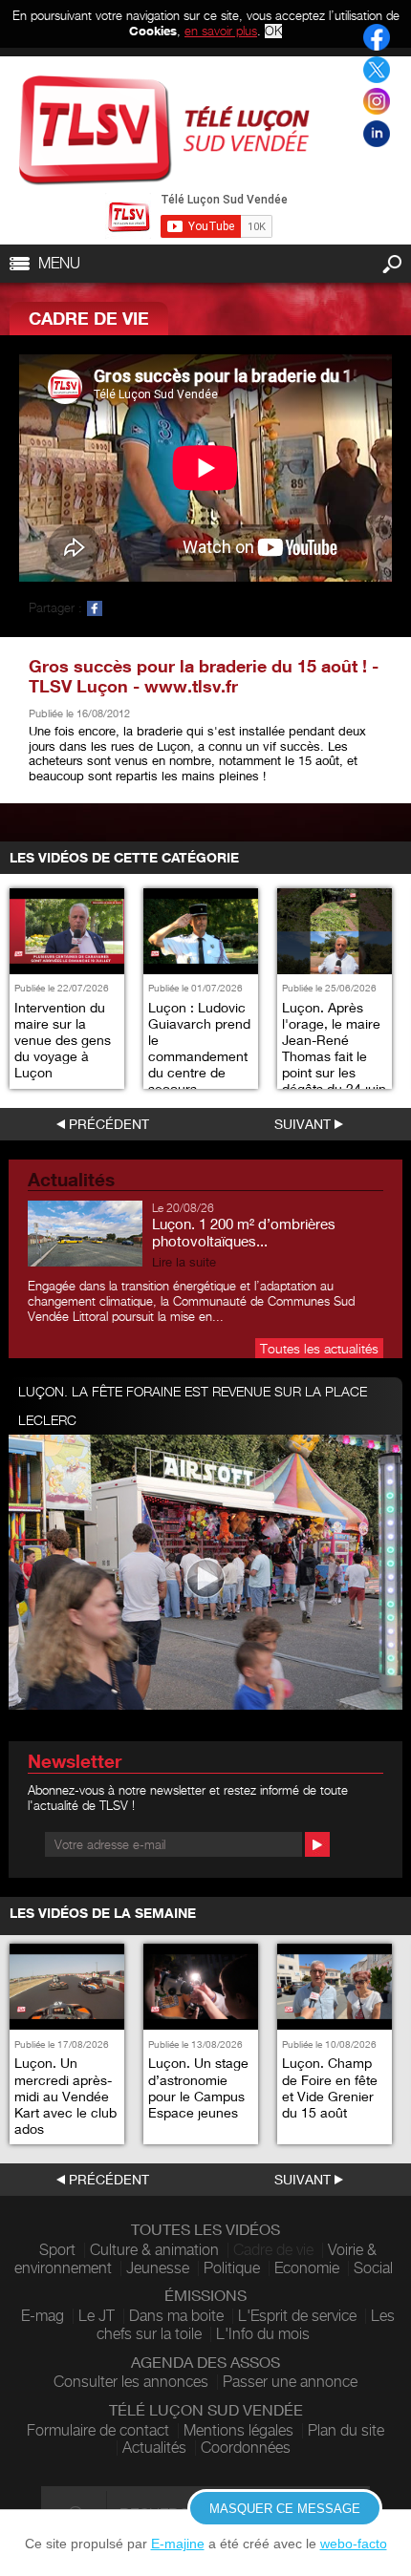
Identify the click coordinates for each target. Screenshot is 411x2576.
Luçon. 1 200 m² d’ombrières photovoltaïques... (244, 1232)
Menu (59, 263)
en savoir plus (221, 31)
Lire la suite (184, 1262)
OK (273, 31)
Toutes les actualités (319, 1348)
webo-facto (354, 2544)
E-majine (178, 2544)
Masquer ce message (285, 2509)
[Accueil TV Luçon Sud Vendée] (164, 130)
